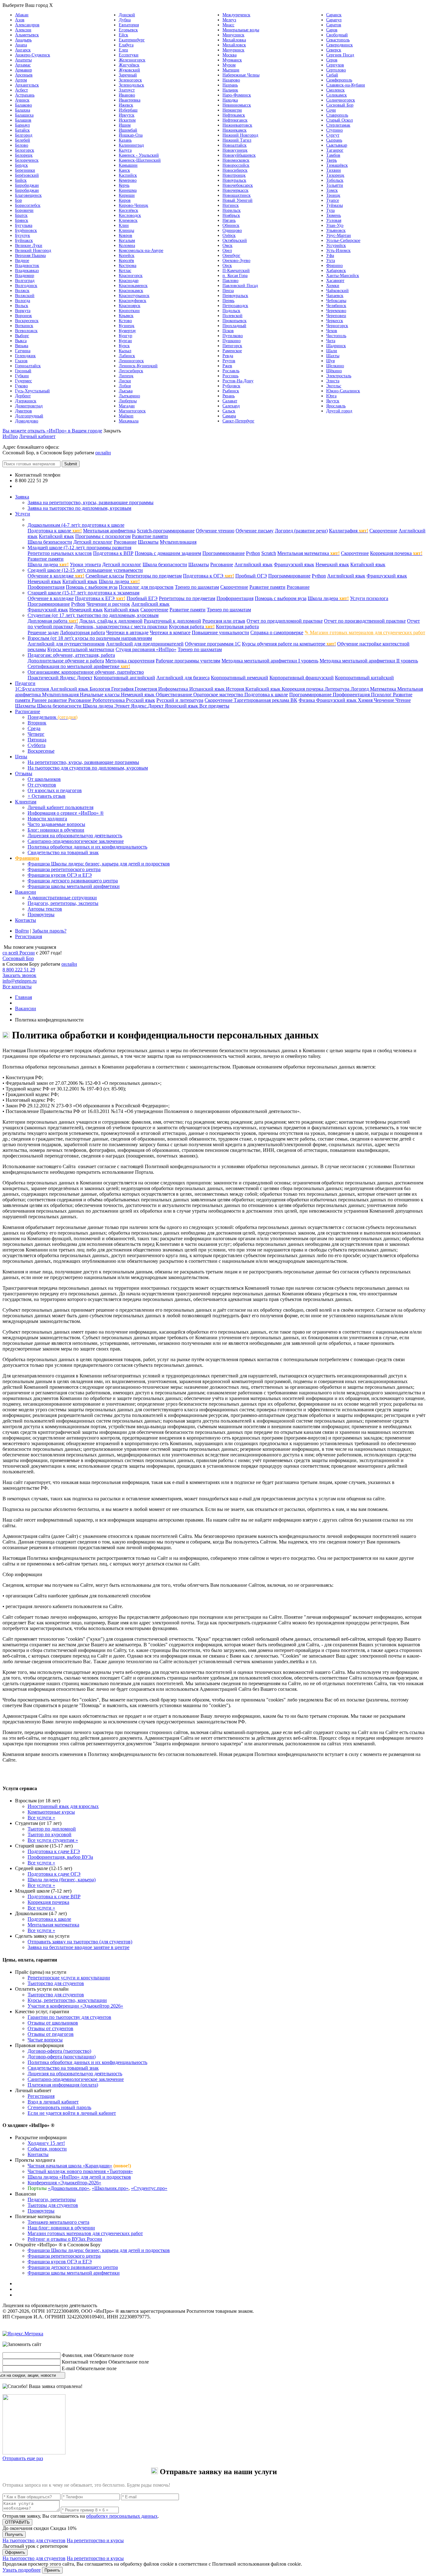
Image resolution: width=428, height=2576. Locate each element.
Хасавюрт (335, 281)
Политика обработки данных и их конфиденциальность (87, 847)
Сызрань (334, 140)
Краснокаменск (133, 286)
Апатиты (23, 60)
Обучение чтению (215, 531)
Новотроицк (234, 175)
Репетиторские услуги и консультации (69, 1978)
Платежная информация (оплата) (63, 2085)
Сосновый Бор (340, 105)
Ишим (125, 125)
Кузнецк (127, 326)
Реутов (229, 361)
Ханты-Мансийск (343, 276)
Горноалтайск (28, 366)
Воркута (23, 311)
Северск (334, 50)
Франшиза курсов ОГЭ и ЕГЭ (60, 875)
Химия (366, 700)
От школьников (44, 779)
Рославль (231, 371)
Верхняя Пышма (30, 256)
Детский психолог (93, 542)
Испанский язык (208, 689)
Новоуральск (234, 180)
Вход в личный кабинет (53, 2102)
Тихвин (334, 170)
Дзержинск (26, 401)
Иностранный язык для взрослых (63, 1806)
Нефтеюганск (235, 120)
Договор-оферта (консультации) (62, 2057)
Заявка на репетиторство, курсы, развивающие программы (91, 502)
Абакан (22, 15)
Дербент (23, 396)
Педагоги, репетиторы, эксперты (63, 903)
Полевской (232, 316)
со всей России (19, 953)
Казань (125, 140)
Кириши (127, 195)
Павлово (230, 281)
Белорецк (24, 155)
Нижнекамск (235, 130)
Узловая (334, 220)
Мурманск (232, 60)
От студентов (42, 785)
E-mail (68, 2368)
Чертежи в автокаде (127, 632)
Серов (332, 60)
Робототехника (109, 700)
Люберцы (128, 401)
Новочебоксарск (238, 185)
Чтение (403, 700)
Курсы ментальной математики (81, 649)
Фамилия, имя (77, 2355)
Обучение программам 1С (213, 644)
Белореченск (27, 160)
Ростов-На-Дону (238, 381)
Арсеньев (24, 75)
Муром (229, 65)
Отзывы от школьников (53, 2023)
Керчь (124, 185)
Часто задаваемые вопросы (56, 824)
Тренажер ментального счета (58, 2222)
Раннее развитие (50, 700)
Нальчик (230, 90)
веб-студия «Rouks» (54, 2328)
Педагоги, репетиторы (52, 2200)
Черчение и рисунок (108, 604)
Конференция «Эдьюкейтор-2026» (64, 2183)
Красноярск (130, 306)
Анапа (21, 45)
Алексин (23, 30)
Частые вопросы (45, 2040)
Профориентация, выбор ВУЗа (60, 1857)
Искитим (127, 120)
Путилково (233, 336)
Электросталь (339, 376)
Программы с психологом (103, 536)
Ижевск (126, 105)
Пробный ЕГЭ (142, 598)
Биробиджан (27, 185)
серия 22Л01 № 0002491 (124, 2305)
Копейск (127, 256)
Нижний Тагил (237, 140)
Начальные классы (100, 695)
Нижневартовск (237, 125)
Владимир (25, 276)
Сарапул (334, 20)
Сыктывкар (337, 145)
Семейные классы (105, 576)
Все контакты (30, 486)
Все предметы (214, 706)
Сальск (229, 411)
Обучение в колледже (56, 576)
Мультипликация (178, 542)
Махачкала (129, 421)
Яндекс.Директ (148, 706)
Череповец (336, 316)
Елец (123, 50)
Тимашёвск (337, 165)
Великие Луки (29, 246)
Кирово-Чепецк (133, 205)
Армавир (23, 70)
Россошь (230, 376)
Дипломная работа (53, 621)
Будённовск (26, 230)
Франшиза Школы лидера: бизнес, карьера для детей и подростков (99, 864)
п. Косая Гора (235, 276)
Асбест (21, 90)
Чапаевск (335, 296)
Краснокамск (131, 291)
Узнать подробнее (22, 2570)
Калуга (125, 150)
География (123, 689)
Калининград (131, 145)
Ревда (228, 356)
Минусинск (233, 35)
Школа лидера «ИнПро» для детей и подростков (79, 2177)
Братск (21, 215)
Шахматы (148, 542)
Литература (338, 689)
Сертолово (336, 70)
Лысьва (126, 391)
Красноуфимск (133, 301)
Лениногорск (131, 361)
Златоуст (127, 90)
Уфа (330, 256)
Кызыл (125, 351)
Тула (330, 210)
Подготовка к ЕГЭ (100, 598)
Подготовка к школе (55, 531)
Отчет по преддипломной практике (285, 621)
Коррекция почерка (396, 553)
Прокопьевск (235, 321)
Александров (27, 25)
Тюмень (334, 215)
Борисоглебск (28, 205)
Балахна (23, 110)
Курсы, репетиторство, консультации (67, 2000)
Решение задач (43, 632)
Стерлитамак (338, 125)
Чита (331, 341)
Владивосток (27, 266)
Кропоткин (129, 311)
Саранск (334, 15)
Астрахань (25, 95)
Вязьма (22, 346)
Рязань (229, 396)
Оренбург (231, 256)
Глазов (21, 361)
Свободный (337, 35)
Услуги (23, 514)
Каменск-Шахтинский (140, 160)
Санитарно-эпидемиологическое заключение (76, 841)
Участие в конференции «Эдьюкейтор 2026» (75, 2006)
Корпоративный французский (302, 678)
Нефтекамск (234, 115)
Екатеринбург (132, 40)
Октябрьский (235, 240)
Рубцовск (231, 386)
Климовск (128, 220)
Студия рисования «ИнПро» (146, 649)
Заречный (128, 75)
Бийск (21, 180)
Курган (125, 341)
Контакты (26, 920)
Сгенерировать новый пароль (59, 2107)
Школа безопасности (50, 542)
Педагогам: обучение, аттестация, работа (71, 655)
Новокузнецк (235, 150)
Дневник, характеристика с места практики (121, 627)
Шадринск (336, 346)
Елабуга (126, 45)
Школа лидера (48, 564)
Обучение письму (255, 531)
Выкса (21, 341)
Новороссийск (236, 165)
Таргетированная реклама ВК (266, 700)
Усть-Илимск (338, 251)
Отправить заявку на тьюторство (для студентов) (80, 1942)
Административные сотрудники (62, 898)
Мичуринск (233, 50)
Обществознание (175, 695)
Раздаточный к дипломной (172, 621)
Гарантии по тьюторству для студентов (69, 2017)
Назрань (230, 85)
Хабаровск (336, 271)
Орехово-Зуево (236, 261)
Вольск (22, 306)
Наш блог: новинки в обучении (61, 2228)
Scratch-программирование (166, 531)
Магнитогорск (132, 411)
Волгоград (25, 281)
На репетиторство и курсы (95, 2540)
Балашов (23, 120)
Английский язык (253, 564)
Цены (21, 757)
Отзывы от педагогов (51, 2034)
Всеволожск (26, 331)
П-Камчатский (236, 271)
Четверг (36, 734)
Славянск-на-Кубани (346, 85)
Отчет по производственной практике (365, 621)
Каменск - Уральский (139, 155)
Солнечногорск (341, 100)
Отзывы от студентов (50, 2028)
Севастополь (338, 40)
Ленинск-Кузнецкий (138, 366)
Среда (34, 728)
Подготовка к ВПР (113, 553)
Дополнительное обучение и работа (66, 661)
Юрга (331, 396)
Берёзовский (27, 175)
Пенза (228, 291)
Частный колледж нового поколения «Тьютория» (80, 2171)
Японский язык (182, 706)
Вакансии (26, 892)
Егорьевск (128, 30)
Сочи (331, 110)
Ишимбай (128, 130)
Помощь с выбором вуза (92, 587)
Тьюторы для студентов (53, 2205)
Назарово (231, 80)
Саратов (334, 25)
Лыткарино (129, 396)
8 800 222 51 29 (19, 970)
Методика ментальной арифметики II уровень (369, 661)
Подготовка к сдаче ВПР (54, 1897)
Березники (25, 170)
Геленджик (25, 356)
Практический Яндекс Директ (60, 678)
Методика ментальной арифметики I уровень (270, 661)
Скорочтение (383, 531)
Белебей (23, 140)
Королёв (126, 261)
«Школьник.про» (110, 2188)
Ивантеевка (130, 100)
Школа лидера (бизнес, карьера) (62, 1880)
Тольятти (335, 185)
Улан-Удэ (335, 225)
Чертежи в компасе (170, 632)
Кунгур (125, 336)
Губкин (22, 376)
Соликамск (337, 95)
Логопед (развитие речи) (301, 531)
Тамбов (333, 155)
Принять (52, 2570)
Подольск (231, 311)
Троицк (333, 195)
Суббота (37, 745)
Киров (125, 200)
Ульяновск (336, 230)
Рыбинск (231, 391)
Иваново (127, 95)
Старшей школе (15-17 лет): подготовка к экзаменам (84, 593)
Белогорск (25, 150)
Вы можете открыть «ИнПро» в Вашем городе (52, 431)
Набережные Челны (241, 75)
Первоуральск (235, 296)
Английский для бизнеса (183, 678)
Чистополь (336, 336)
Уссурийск (336, 246)
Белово (22, 145)
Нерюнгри (232, 110)
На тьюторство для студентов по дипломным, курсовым (88, 768)
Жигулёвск (129, 65)
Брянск (22, 220)
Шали (332, 351)
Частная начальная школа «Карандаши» (70, 2166)
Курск (124, 346)
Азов (20, 20)
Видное (22, 261)
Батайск (22, 130)
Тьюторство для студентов (56, 1983)
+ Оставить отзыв (47, 796)
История (236, 689)
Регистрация (29, 936)
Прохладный (234, 326)
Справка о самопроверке (277, 632)
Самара (229, 416)
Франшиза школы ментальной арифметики (74, 886)
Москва (230, 55)
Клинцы (126, 230)
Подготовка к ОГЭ (209, 576)
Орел (227, 251)
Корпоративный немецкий (240, 678)
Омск (227, 246)
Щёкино (334, 371)
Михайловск (234, 45)
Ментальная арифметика (109, 531)
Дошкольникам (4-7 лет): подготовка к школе (76, 525)
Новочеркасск (235, 190)
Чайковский (337, 291)
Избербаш (128, 110)
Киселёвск (128, 210)
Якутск (333, 401)
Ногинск (231, 205)
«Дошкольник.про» (69, 2188)
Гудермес (23, 381)
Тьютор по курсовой (50, 1834)
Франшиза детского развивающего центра (73, 881)
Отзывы (24, 773)
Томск (332, 190)
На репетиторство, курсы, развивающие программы (83, 762)
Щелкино (335, 366)
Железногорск (132, 60)
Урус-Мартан (339, 235)
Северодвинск (339, 45)
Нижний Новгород (240, 135)
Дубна (125, 20)
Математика (384, 689)
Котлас (125, 271)
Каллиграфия (349, 531)
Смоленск (335, 90)
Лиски (125, 381)
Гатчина (23, 351)
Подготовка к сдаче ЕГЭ (54, 1851)
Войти (22, 931)
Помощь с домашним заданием (168, 553)
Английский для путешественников (66, 644)
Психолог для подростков (146, 587)
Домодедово (27, 421)
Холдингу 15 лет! (46, 2143)
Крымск (126, 316)
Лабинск (127, 356)
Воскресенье (41, 751)
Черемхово (336, 311)
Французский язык (294, 564)
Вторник (37, 723)
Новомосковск (236, 160)
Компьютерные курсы (51, 1812)
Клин (124, 225)
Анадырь (23, 40)
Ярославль (336, 406)
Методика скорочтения (130, 661)
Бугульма (24, 225)
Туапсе (333, 200)
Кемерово (128, 180)
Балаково (23, 105)
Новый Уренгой (237, 200)
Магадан (127, 406)
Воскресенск (27, 321)
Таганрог (335, 150)
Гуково (21, 386)
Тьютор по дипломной (52, 1829)
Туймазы (334, 205)
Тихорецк (335, 175)
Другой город (339, 411)
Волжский (25, 296)
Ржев (227, 366)
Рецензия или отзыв (224, 621)
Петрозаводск (235, 306)
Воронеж (23, 316)
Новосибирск (235, 170)
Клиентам (26, 802)
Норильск (232, 210)
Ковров (125, 235)
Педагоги (25, 683)
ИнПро (10, 436)
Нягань (229, 220)
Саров (332, 30)
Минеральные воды (241, 30)
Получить (14, 2534)
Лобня (125, 386)
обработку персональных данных (122, 2516)
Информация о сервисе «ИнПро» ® (66, 813)
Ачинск (22, 100)
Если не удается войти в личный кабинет (72, 2113)
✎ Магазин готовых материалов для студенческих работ (365, 632)
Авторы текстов (45, 909)
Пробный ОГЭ (251, 576)
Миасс (228, 25)
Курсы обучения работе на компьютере (289, 644)
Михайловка (234, 40)
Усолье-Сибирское (343, 240)
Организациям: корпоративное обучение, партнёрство (86, 672)
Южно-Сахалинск (343, 391)
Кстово (125, 321)
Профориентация (46, 587)
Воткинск (24, 326)
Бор (18, 200)
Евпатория (129, 25)
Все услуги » (41, 1818)
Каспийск (128, 175)
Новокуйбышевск (239, 155)
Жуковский (129, 70)
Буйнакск (24, 240)
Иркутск (127, 115)
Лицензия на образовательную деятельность (75, 836)
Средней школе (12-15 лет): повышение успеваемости (85, 570)
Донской (127, 15)
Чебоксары (336, 301)
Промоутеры (41, 914)
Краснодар (129, 281)
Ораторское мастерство (219, 695)
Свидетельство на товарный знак (63, 852)
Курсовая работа (192, 627)
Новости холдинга (47, 819)
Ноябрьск (231, 215)
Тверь (331, 160)
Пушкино (232, 341)
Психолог (382, 695)
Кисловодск (130, 215)
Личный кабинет (37, 436)
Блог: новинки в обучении (56, 830)
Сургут (333, 135)
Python (253, 553)
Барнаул (22, 125)
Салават (230, 401)
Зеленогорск (130, 80)
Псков (228, 331)
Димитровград (29, 406)
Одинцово (232, 230)
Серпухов (335, 65)
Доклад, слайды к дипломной (111, 621)
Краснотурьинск (134, 296)
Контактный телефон (84, 2362)
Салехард (231, 406)
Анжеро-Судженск (33, 55)
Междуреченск (236, 15)
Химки (333, 286)
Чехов (332, 331)
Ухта (331, 261)
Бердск (21, 165)
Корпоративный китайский (364, 678)
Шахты (333, 356)
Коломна (127, 246)
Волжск (22, 291)
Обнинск (231, 225)
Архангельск (27, 85)
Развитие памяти (150, 536)
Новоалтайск (235, 145)
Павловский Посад (240, 286)
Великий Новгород (33, 251)
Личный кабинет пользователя (60, 807)
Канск (124, 170)
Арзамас (23, 65)
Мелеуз (229, 20)
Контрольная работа (237, 627)
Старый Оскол (339, 120)
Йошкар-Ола (131, 135)
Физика (307, 700)
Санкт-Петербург (238, 421)
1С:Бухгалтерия (33, 689)
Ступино (334, 130)
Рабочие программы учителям (188, 661)
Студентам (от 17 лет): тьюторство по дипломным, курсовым (93, 615)
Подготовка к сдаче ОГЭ (54, 1874)
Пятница (37, 740)
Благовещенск (28, 195)
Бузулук (23, 235)
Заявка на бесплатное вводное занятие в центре (78, 1947)
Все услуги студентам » (53, 1840)
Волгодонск (26, 286)
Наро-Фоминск (237, 95)
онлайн (103, 453)
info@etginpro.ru (20, 981)
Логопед (360, 689)
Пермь (228, 301)
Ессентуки (129, 55)
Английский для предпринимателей (145, 644)
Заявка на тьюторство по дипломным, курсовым (79, 508)
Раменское (232, 351)
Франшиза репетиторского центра (64, 869)
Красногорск (131, 276)
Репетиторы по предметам (154, 576)
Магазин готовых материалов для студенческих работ (85, 2233)
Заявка (22, 497)
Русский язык (141, 700)
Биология (100, 689)
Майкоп (126, 416)
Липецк (126, 376)
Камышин (128, 165)
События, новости (47, 2149)
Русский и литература (180, 700)
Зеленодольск (131, 85)
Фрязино (334, 266)
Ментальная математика (308, 553)
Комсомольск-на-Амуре (141, 251)
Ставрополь (337, 115)
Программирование (224, 553)
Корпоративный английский (124, 678)
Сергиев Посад (340, 55)
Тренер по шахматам (197, 587)
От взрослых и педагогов (55, 790)
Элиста (333, 381)
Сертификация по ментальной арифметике (79, 666)
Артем (21, 80)
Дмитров (23, 411)
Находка (230, 100)
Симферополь (339, 80)
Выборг (22, 336)
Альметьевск (27, 35)
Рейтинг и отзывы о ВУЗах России (65, 2239)
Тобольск (335, 180)
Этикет (123, 706)
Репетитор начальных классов (60, 553)
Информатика (174, 689)
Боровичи (24, 210)
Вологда (23, 301)
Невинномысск (237, 105)
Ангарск (23, 50)
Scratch (269, 553)
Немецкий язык (332, 564)
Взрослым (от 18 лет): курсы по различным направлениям (90, 638)
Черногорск (337, 326)
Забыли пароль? (49, 931)
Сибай (332, 75)
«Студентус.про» (149, 2188)
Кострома (128, 266)
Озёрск (229, 235)
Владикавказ (27, 271)
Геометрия (146, 689)
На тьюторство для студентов (34, 2540)
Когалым (127, 240)
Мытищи (231, 70)
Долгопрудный (29, 416)
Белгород (24, 135)
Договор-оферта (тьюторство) (59, 2051)
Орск (227, 266)
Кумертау (127, 331)
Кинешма (128, 190)
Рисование (125, 542)
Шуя (330, 361)
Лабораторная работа (82, 632)
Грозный (23, 371)
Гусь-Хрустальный (32, 391)
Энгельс (334, 386)
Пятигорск (232, 346)
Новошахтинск (237, 195)
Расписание (28, 711)
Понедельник (52, 717)
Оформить (15, 2552)
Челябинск (336, 306)
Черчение (385, 700)
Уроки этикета (85, 564)
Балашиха (24, 115)
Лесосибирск (131, 371)
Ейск (123, 35)
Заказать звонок (19, 975)
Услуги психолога (369, 598)
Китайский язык (56, 536)
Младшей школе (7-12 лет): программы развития (79, 548)
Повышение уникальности (220, 632)
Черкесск (335, 321)
